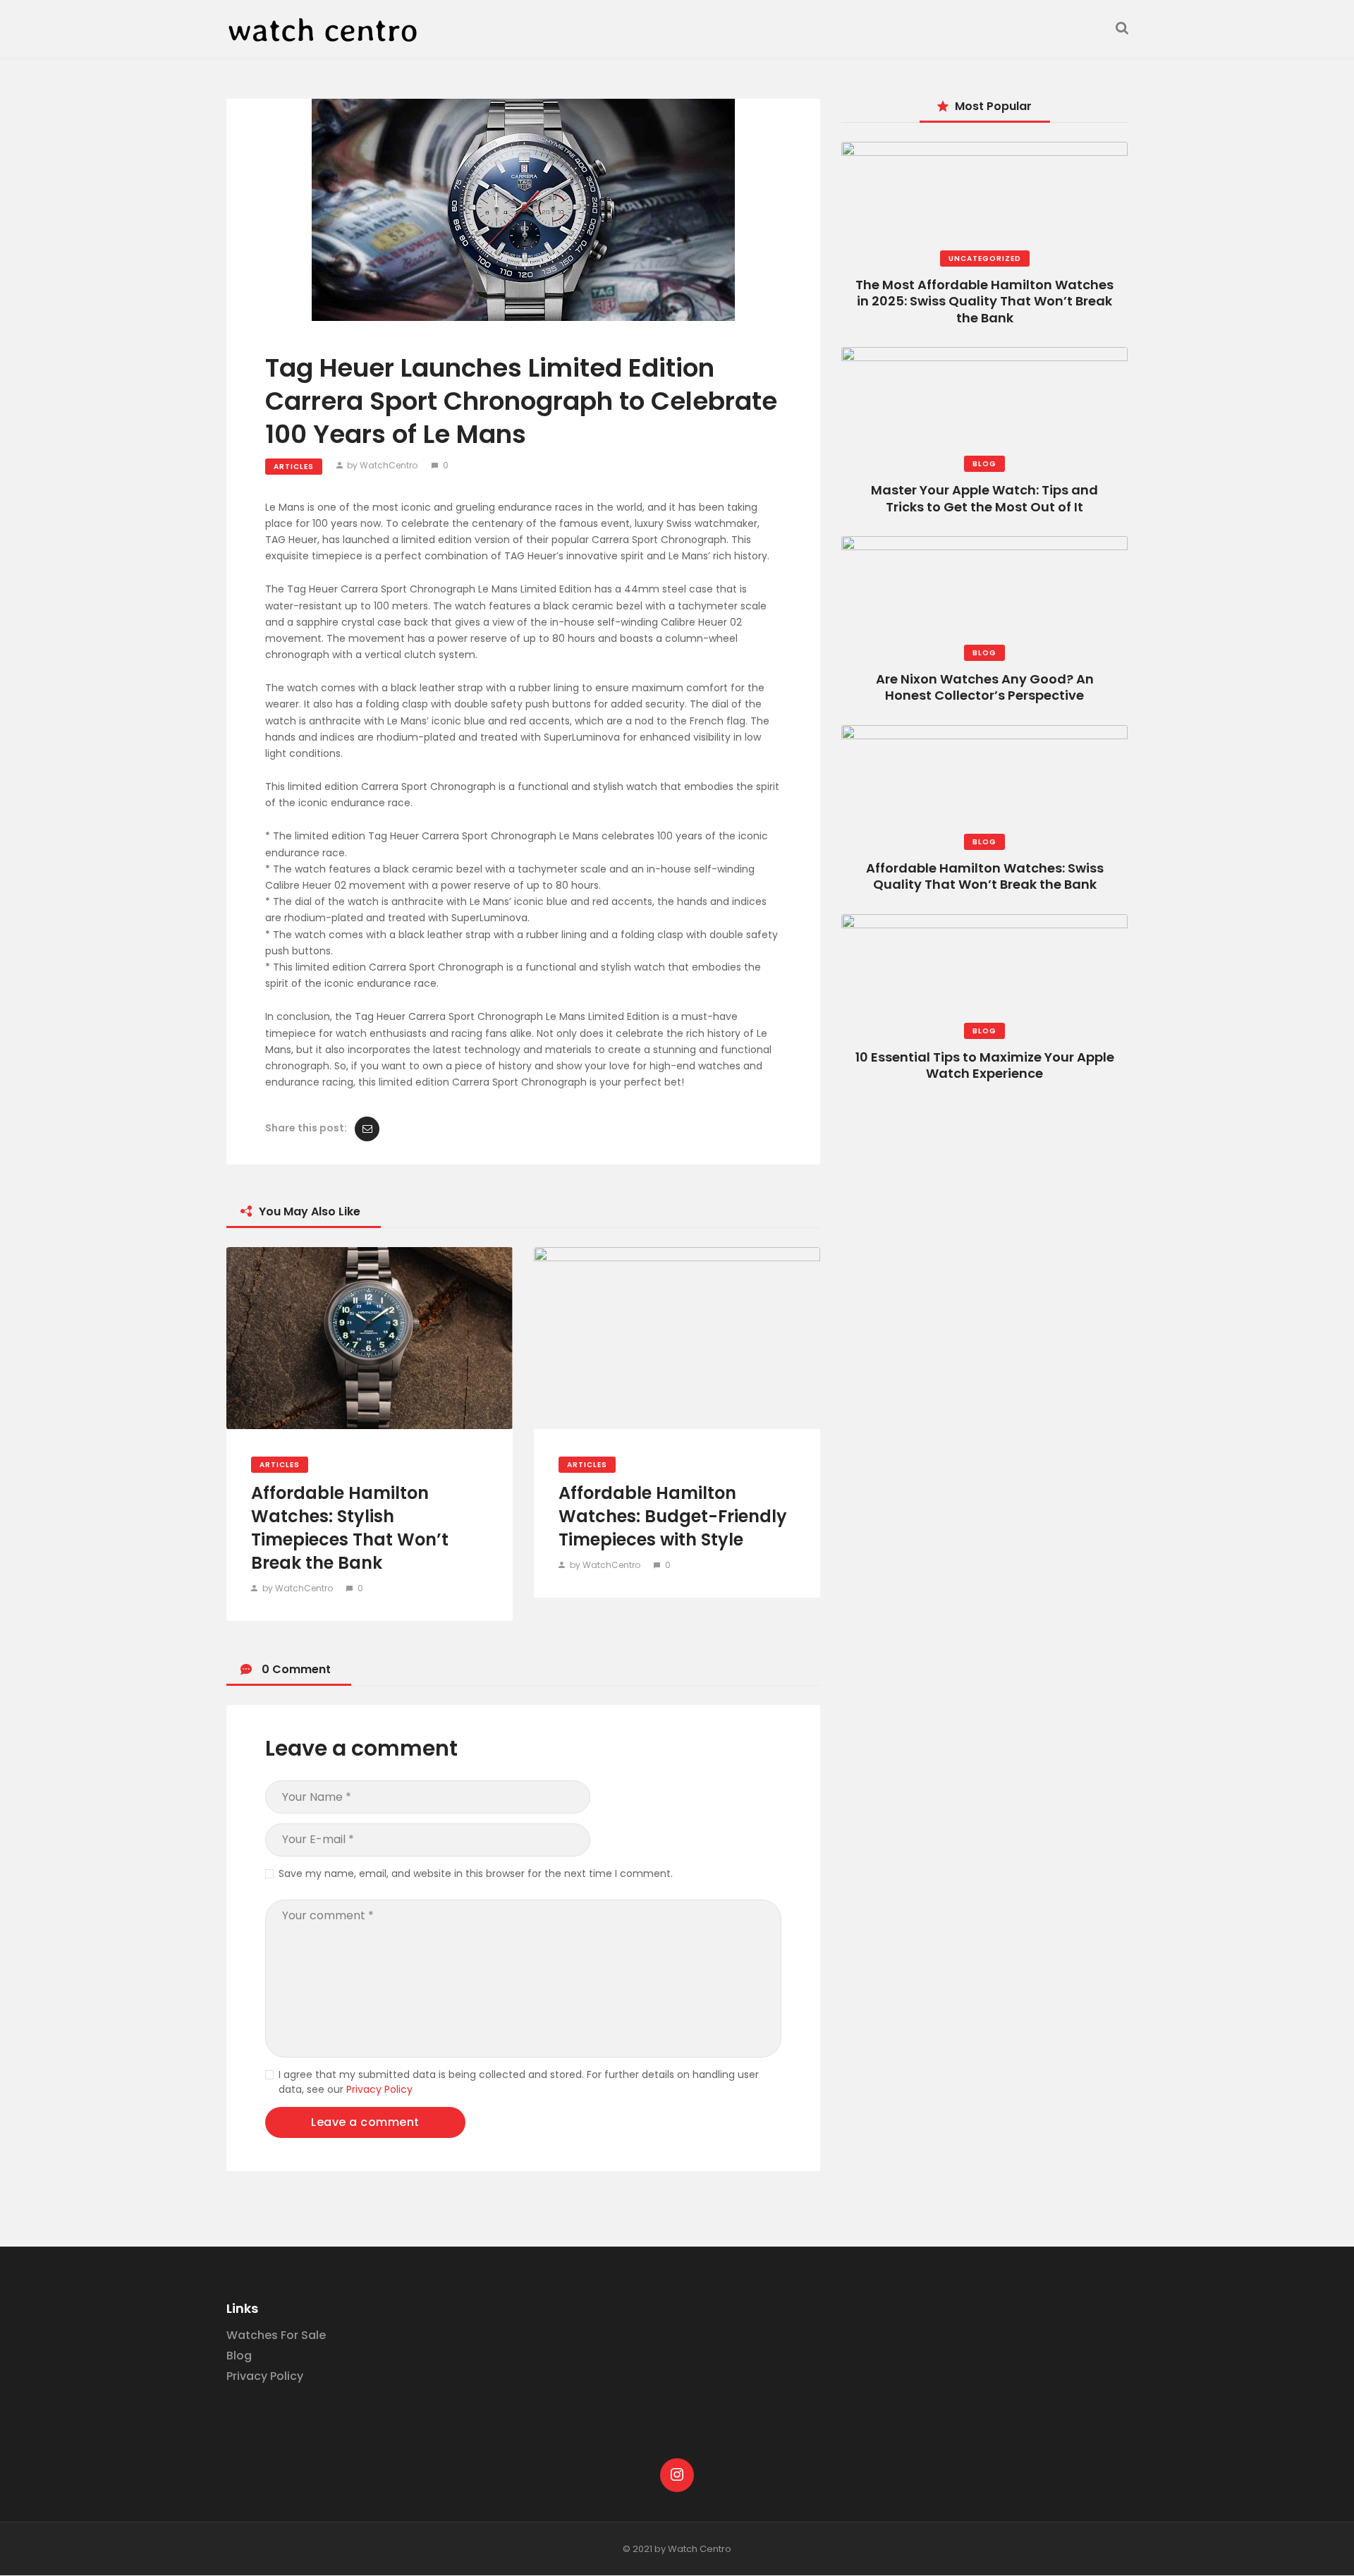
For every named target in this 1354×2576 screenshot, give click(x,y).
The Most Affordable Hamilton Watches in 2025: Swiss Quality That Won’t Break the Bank (984, 301)
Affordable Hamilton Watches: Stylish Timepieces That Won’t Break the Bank (350, 1528)
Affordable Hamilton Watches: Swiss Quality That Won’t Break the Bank (985, 876)
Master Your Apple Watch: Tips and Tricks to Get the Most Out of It (984, 498)
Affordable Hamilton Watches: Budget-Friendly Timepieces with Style (673, 1516)
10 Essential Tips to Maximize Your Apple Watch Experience (985, 1065)
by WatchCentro (382, 465)
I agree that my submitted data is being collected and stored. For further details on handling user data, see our (519, 2082)
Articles (294, 467)
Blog (984, 464)
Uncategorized (985, 259)
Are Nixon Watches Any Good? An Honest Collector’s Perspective (985, 687)
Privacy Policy (379, 2089)
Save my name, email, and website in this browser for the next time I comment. (476, 1873)
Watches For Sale (276, 2335)
